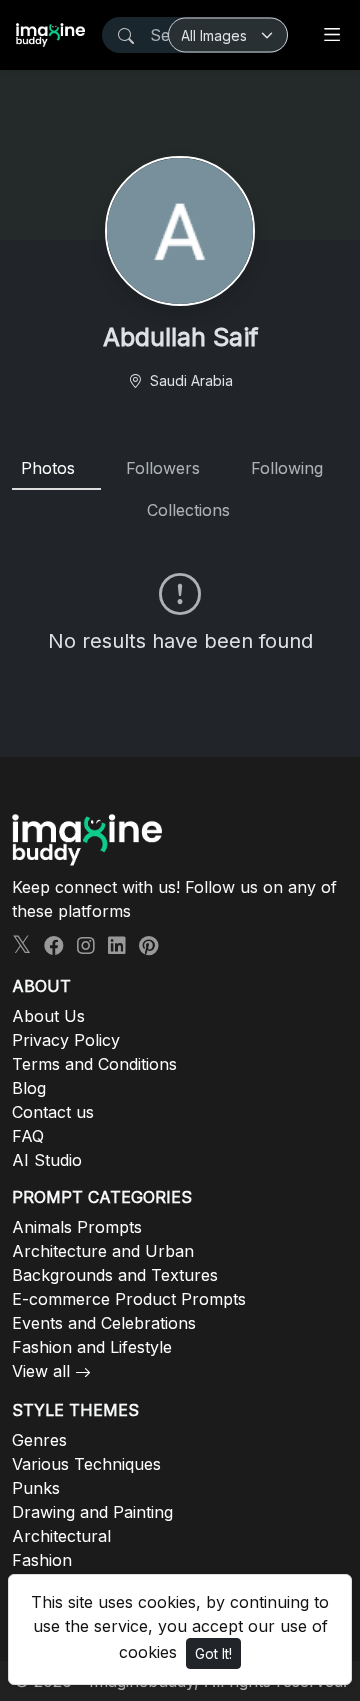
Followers (163, 468)
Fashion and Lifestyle (92, 1347)
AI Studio (47, 1160)
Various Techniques (86, 1464)
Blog (29, 1088)
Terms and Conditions (94, 1064)
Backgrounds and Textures (115, 1275)
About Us (48, 1016)
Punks (36, 1488)
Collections (188, 510)
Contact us (53, 1112)
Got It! (213, 1653)
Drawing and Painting (92, 1512)
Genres (39, 1440)
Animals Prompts (77, 1227)
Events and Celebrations (104, 1323)
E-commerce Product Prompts (129, 1299)
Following (287, 468)
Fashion (42, 1560)
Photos (48, 468)
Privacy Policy (66, 1040)
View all (41, 1371)
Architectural (61, 1536)
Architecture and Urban (103, 1251)
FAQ (28, 1136)
